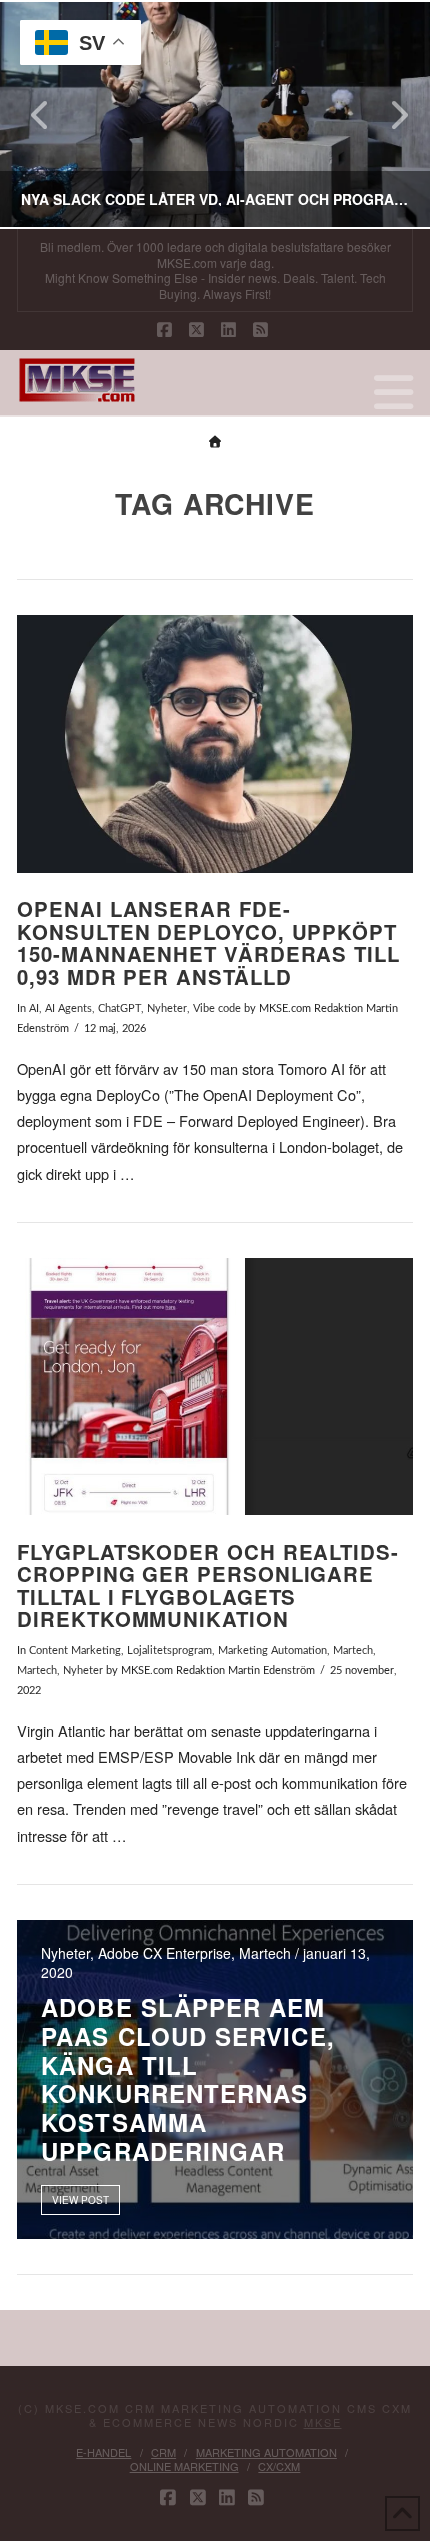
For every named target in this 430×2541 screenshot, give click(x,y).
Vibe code (217, 1008)
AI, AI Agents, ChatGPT (85, 1008)
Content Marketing (75, 1650)
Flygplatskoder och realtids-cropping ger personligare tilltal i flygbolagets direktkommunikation (208, 1585)
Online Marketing (184, 2466)
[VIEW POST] (215, 743)
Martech (353, 1650)
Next (387, 114)
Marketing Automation (272, 1650)
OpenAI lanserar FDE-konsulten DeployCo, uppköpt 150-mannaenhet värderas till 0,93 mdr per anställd (208, 942)
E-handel (103, 2452)
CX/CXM (279, 2466)
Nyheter (167, 1008)
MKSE (323, 2422)
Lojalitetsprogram (169, 1650)
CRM (163, 2452)
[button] (393, 391)
